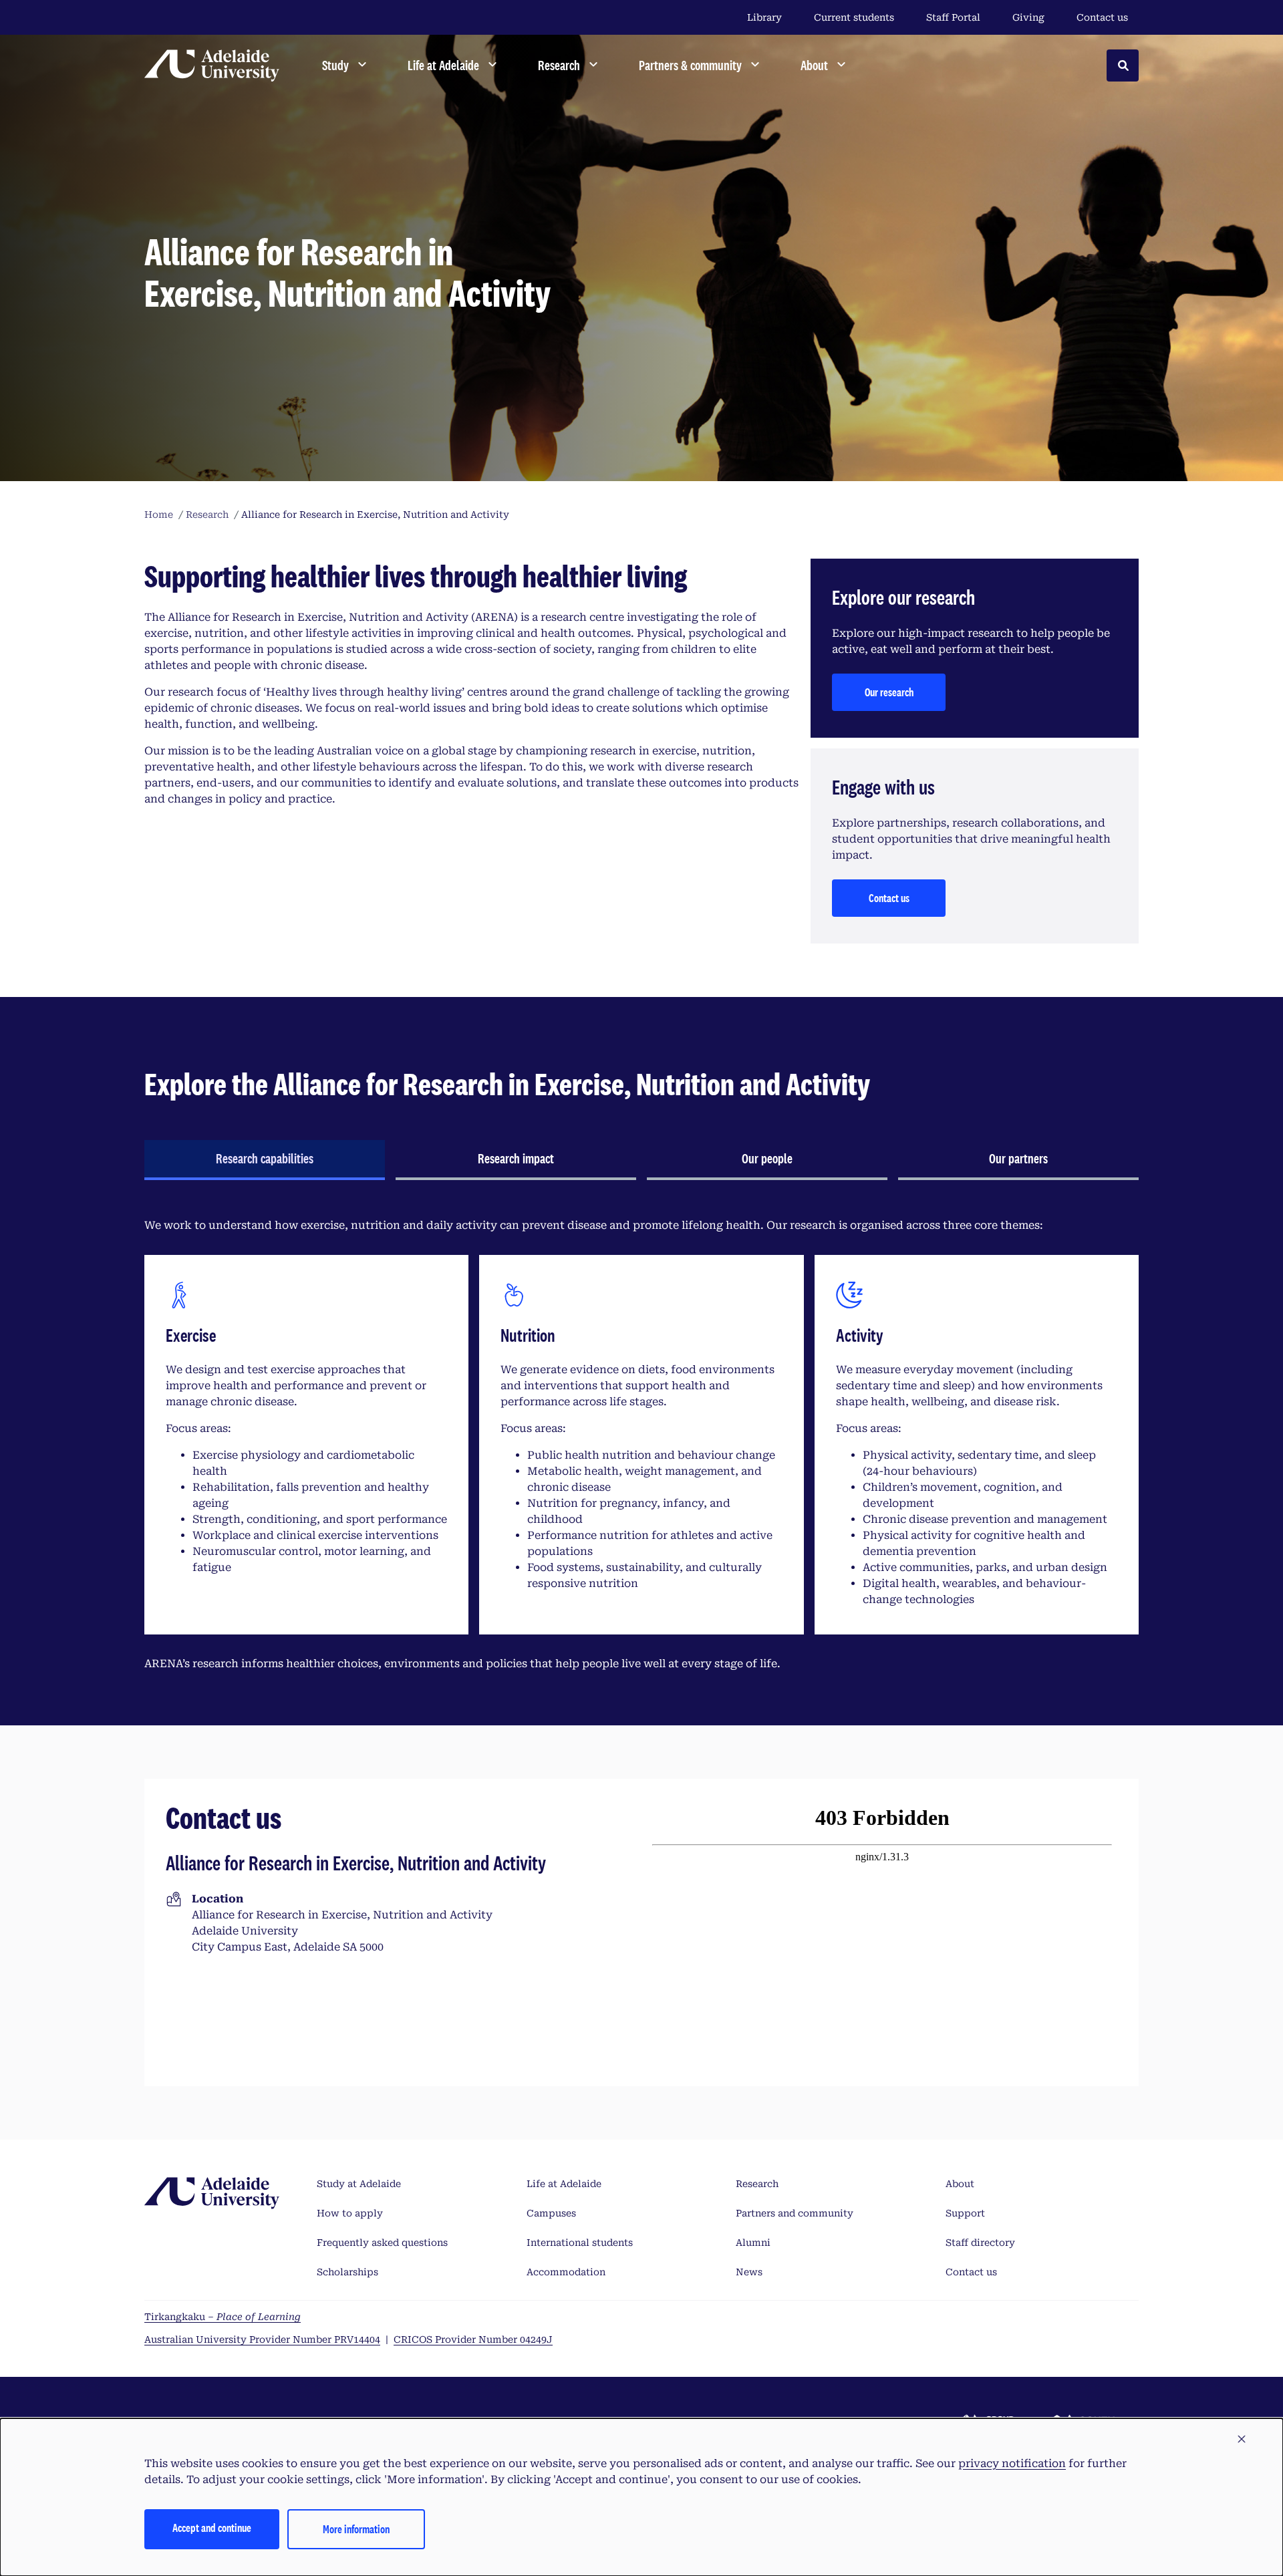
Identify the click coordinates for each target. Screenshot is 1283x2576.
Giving (1028, 17)
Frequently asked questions (382, 2243)
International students (580, 2243)
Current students (854, 17)
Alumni (753, 2243)
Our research (889, 692)
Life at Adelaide (564, 2184)
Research (757, 2184)
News (749, 2272)
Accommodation (566, 2272)
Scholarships (347, 2272)
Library (764, 17)
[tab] (265, 1160)
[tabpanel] (641, 1445)
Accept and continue (212, 2528)
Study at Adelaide (359, 2184)
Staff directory (980, 2243)
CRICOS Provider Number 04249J (473, 2339)
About (960, 2184)
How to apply (350, 2213)
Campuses (551, 2213)
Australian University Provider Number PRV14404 (262, 2339)
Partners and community (795, 2213)
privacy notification (1012, 2463)
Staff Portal (953, 17)
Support (965, 2213)
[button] (1242, 2440)
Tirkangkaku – (223, 2317)
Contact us (1102, 17)
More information (356, 2529)
